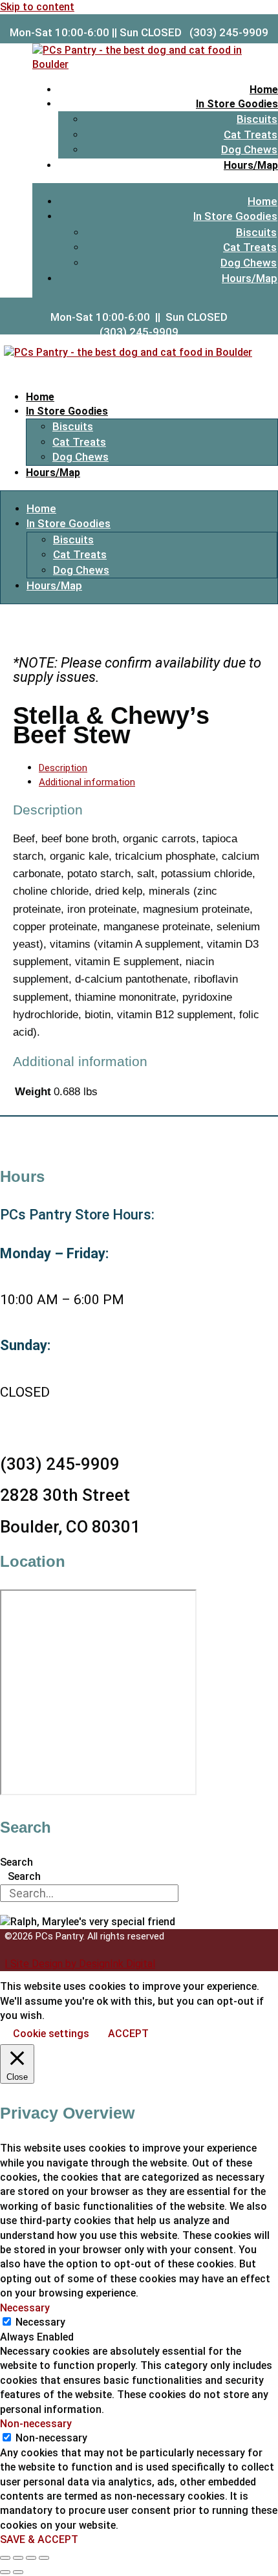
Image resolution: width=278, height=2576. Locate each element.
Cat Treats (251, 135)
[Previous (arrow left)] (5, 2572)
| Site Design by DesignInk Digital (80, 1964)
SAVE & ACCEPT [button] (39, 2539)
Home (264, 90)
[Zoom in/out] (5, 2558)
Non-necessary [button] (36, 2424)
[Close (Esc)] (44, 2558)
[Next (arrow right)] (18, 2572)
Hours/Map (251, 165)
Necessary (40, 2322)
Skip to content (37, 7)
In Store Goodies (237, 104)
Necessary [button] (25, 2308)
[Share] (31, 2558)
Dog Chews (249, 149)
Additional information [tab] (87, 782)
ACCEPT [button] (128, 2034)
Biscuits (257, 119)
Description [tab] (63, 768)
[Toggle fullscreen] (18, 2558)
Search (16, 1862)
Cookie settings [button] (51, 2034)
